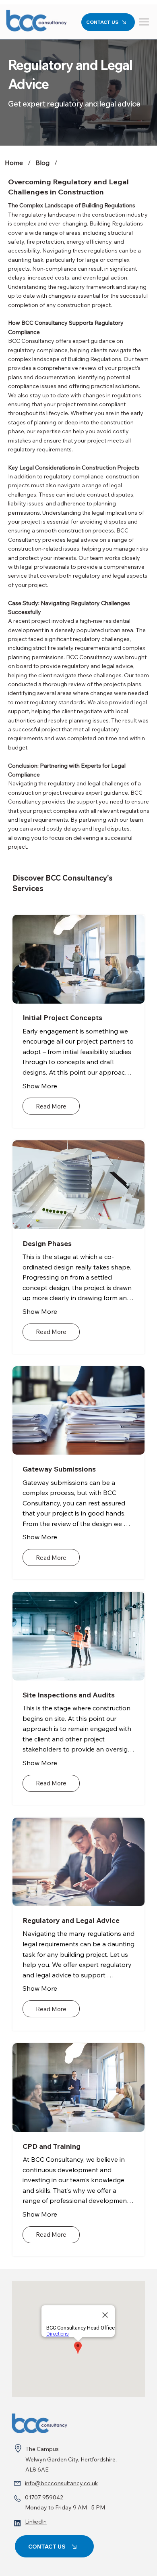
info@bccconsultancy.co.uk (61, 2483)
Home (14, 163)
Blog (42, 163)
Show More (40, 1086)
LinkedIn (36, 2522)
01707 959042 (44, 2497)
